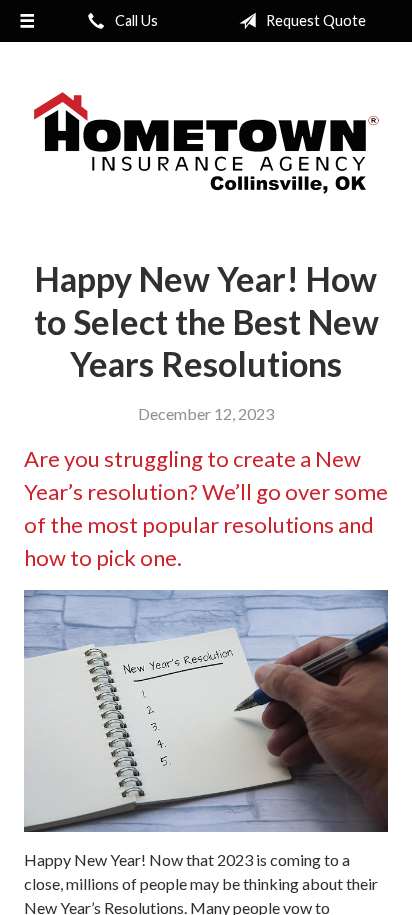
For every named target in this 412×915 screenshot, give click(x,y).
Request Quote (314, 20)
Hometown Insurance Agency (206, 143)
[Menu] (27, 21)
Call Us (135, 20)
